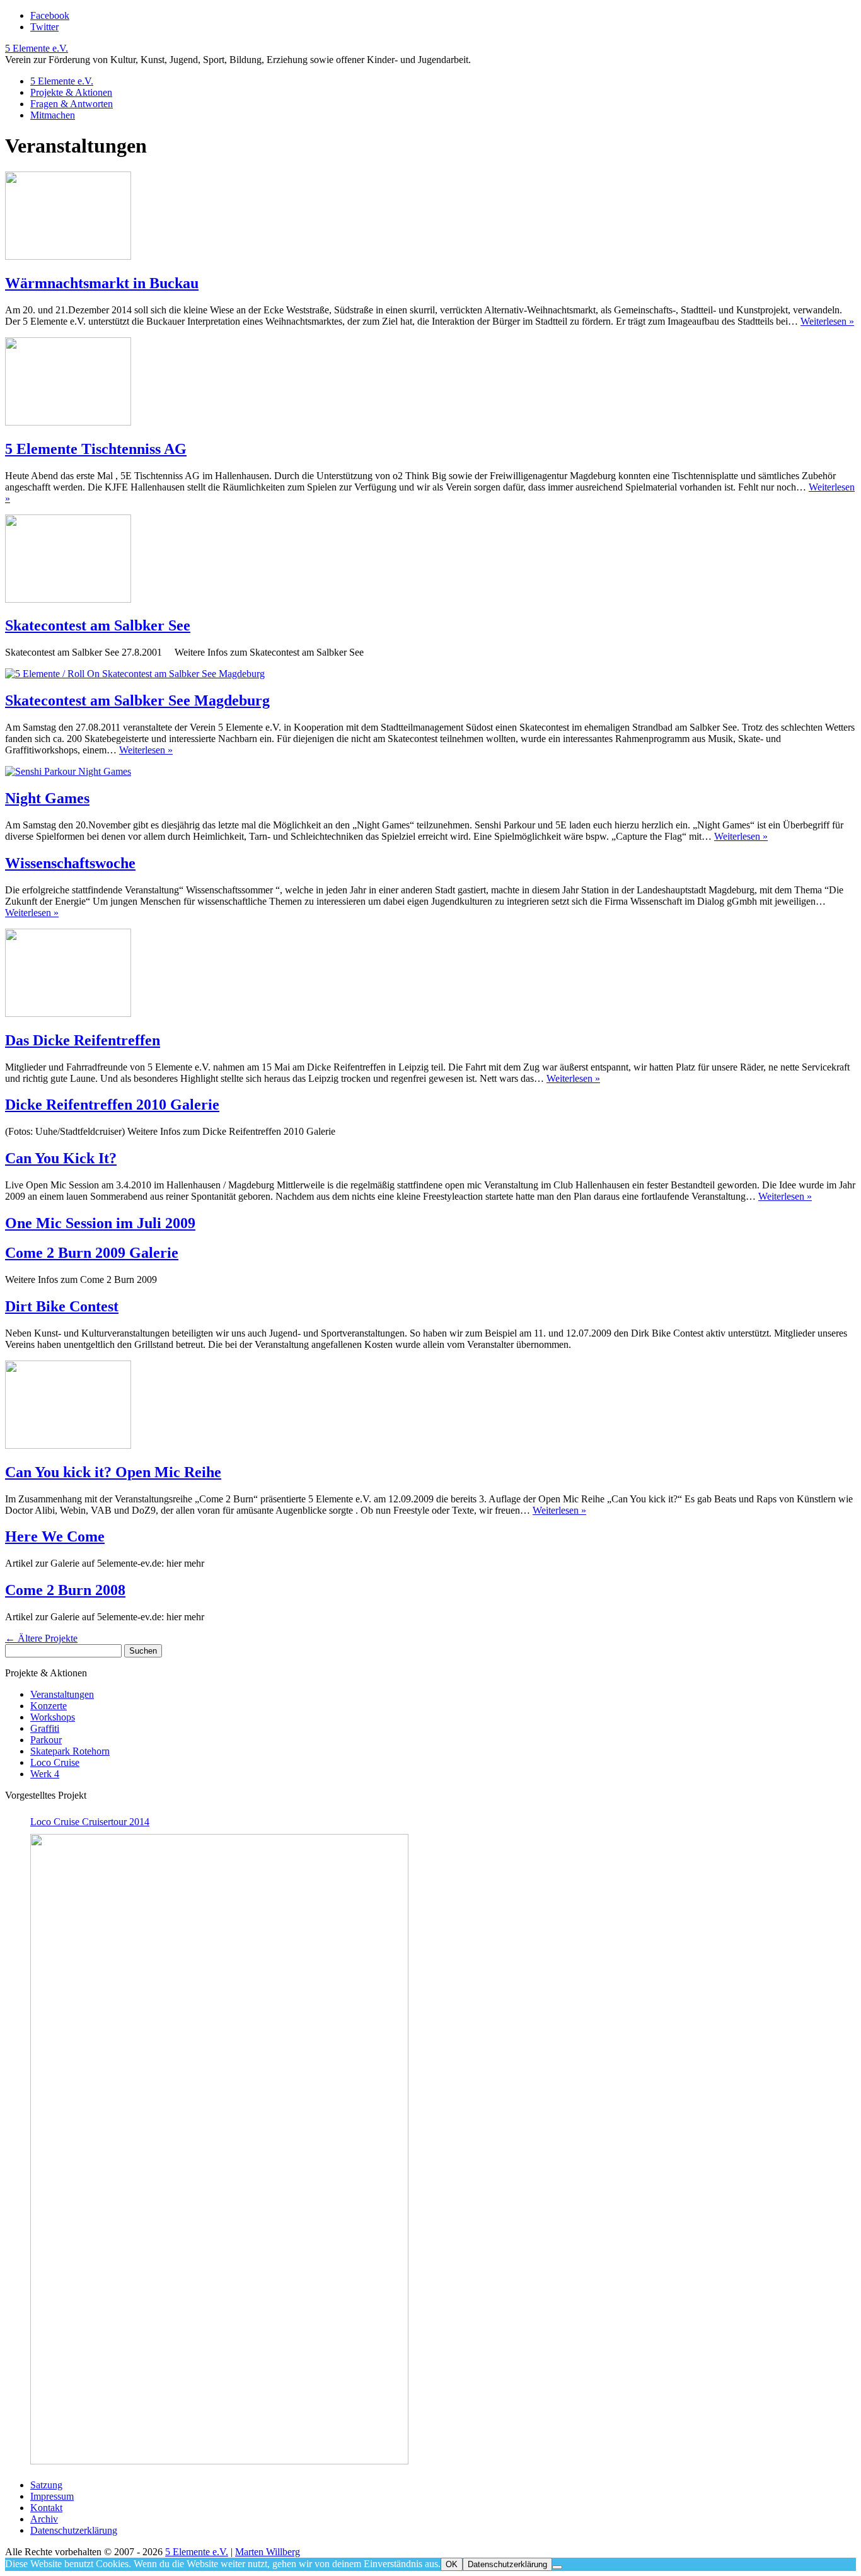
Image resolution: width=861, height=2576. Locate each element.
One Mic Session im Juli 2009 (100, 1223)
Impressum (52, 2496)
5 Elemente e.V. (37, 48)
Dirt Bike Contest (62, 1306)
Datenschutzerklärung (74, 2530)
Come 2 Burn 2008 (65, 1590)
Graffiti (45, 1728)
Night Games (47, 798)
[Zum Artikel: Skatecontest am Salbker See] (68, 599)
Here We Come (55, 1536)
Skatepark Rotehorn (70, 1751)
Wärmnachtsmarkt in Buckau (102, 283)
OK (452, 2564)
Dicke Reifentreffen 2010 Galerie (112, 1105)
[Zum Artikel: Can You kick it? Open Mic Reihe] (68, 1445)
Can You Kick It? (61, 1158)
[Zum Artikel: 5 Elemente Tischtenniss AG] (68, 422)
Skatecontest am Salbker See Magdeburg (137, 700)
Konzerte (49, 1706)
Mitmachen (53, 115)
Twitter (44, 27)
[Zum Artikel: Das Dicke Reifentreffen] (68, 1013)
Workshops (53, 1717)
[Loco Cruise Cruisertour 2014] (219, 2149)
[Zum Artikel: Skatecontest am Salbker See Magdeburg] (135, 674)
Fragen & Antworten (72, 104)
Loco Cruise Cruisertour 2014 (90, 1822)
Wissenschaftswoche (70, 863)
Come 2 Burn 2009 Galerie (92, 1253)
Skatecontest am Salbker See (98, 625)
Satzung (46, 2485)
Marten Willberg (268, 2552)
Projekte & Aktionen (71, 92)
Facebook (50, 15)
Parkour (46, 1740)
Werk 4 (45, 1774)
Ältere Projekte (41, 1638)
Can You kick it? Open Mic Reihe (113, 1472)
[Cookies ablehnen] (557, 2567)
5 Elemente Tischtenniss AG (96, 449)
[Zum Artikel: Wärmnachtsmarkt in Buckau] (68, 256)
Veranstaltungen (62, 1694)
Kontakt (46, 2508)
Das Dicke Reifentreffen (83, 1040)
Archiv (44, 2519)
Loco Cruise (55, 1762)
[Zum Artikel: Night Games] (68, 771)
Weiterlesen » (827, 321)
